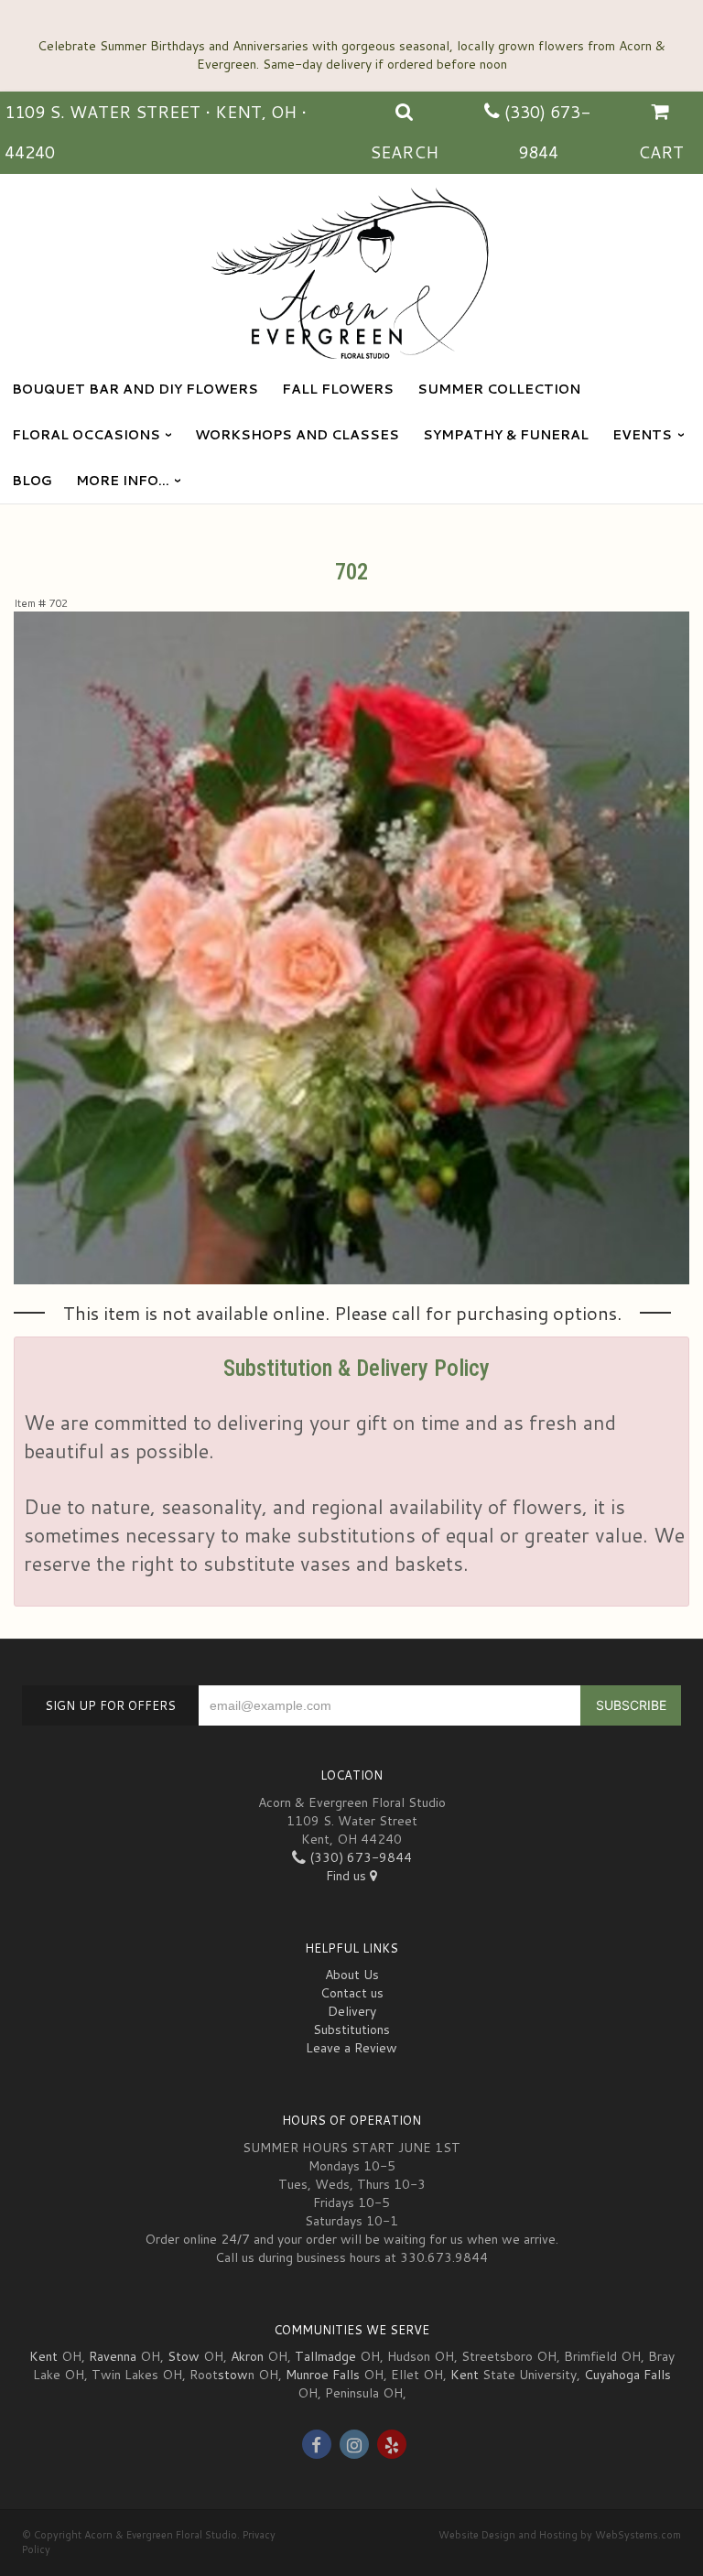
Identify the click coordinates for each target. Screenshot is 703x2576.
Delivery (352, 2011)
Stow (184, 2356)
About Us (352, 1975)
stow (233, 2375)
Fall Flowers (338, 389)
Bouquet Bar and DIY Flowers (135, 389)
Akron (247, 2356)
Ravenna (113, 2356)
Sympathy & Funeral (506, 435)
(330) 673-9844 (359, 1857)
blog (32, 481)
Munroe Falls (323, 2375)
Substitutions (351, 2029)
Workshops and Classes (297, 435)
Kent (43, 2356)
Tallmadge (325, 2356)
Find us (348, 1876)
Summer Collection (499, 389)
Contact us (352, 1993)
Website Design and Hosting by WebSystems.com (560, 2535)
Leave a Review (351, 2048)
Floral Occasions (86, 435)
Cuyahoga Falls (627, 2375)
